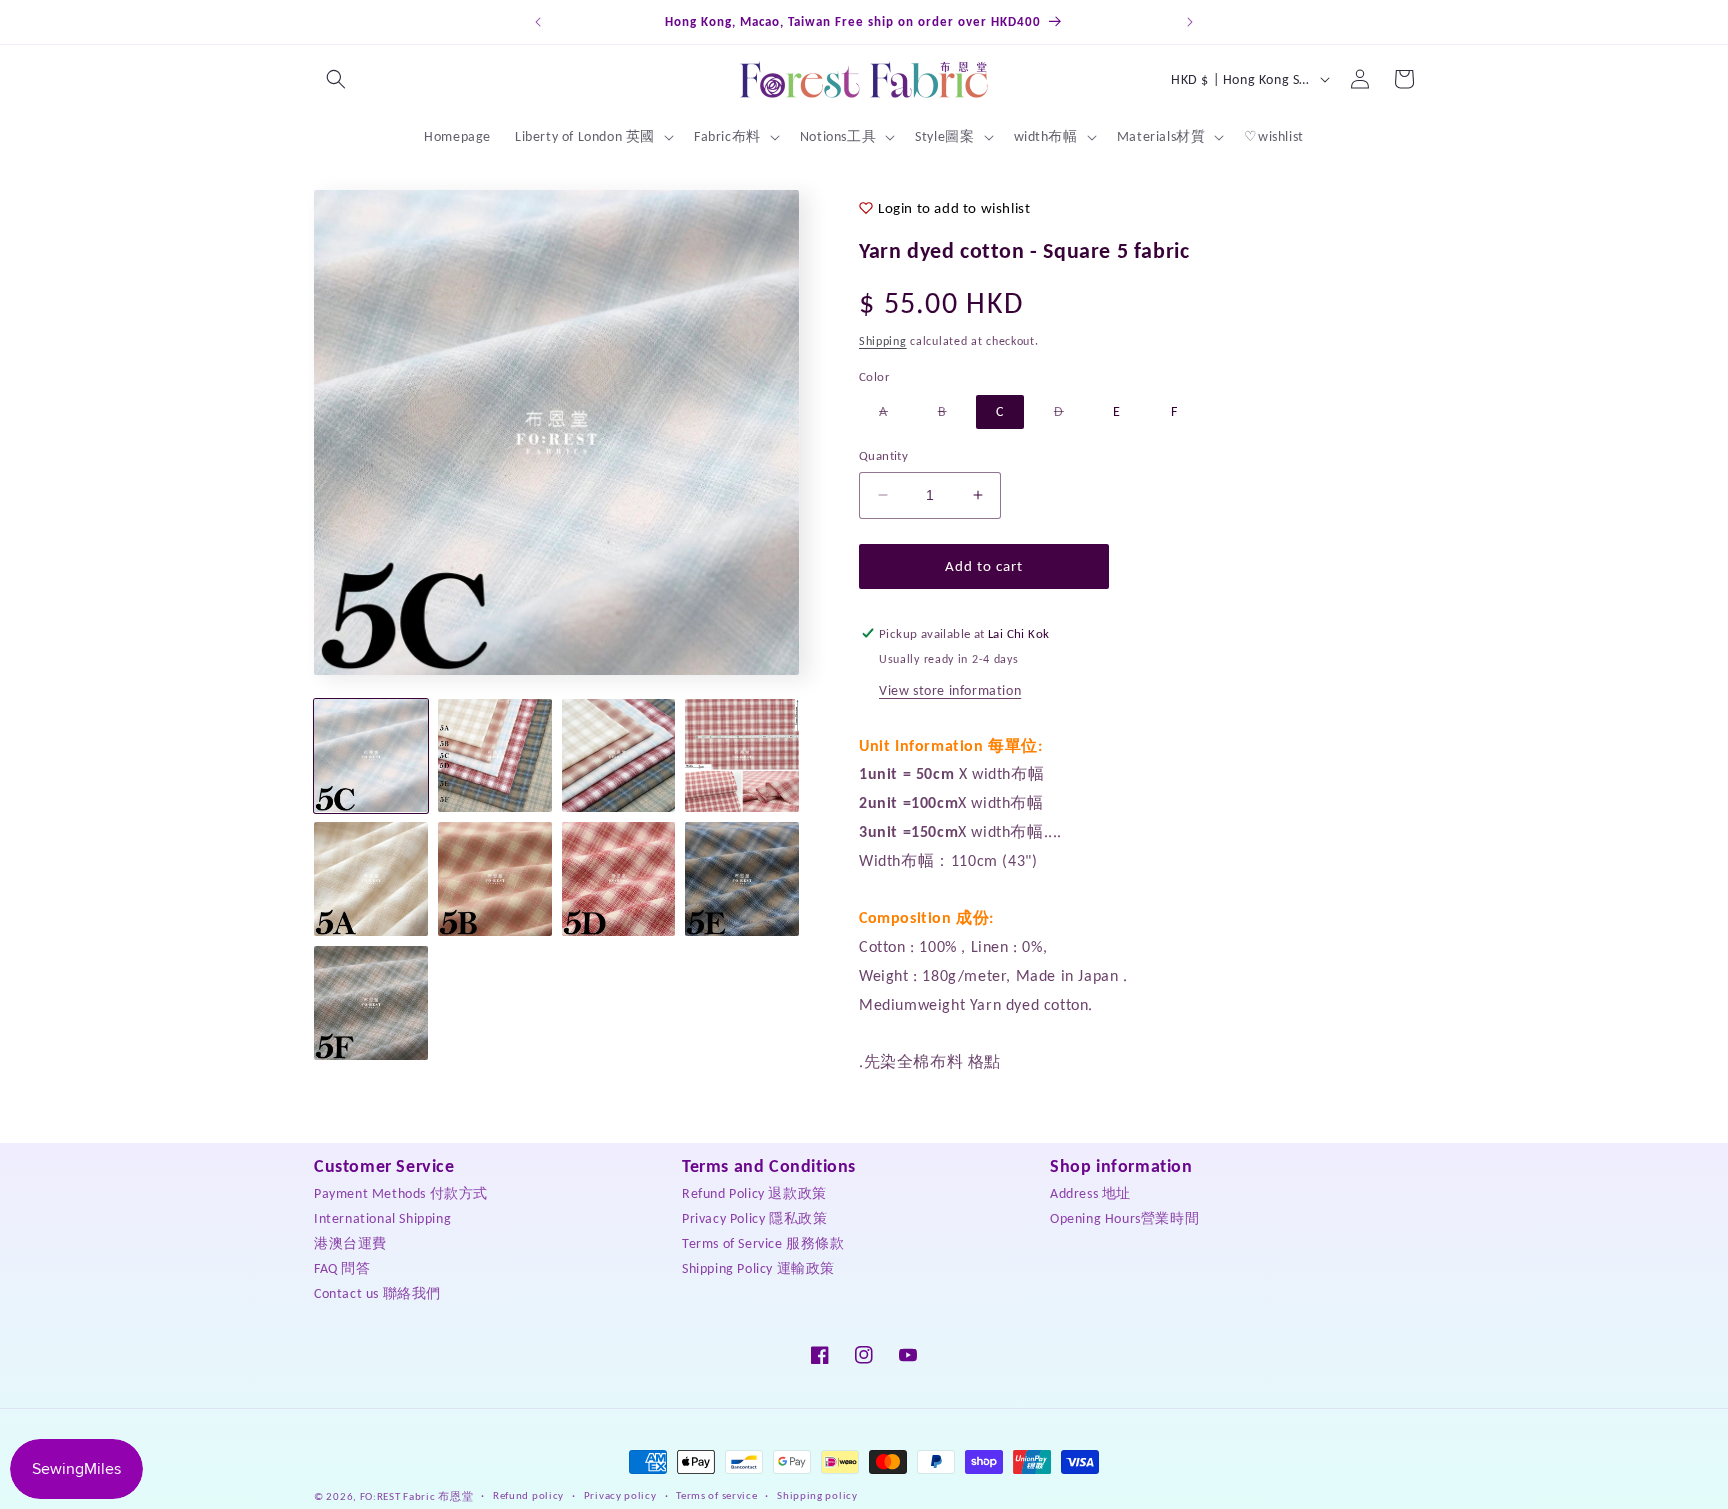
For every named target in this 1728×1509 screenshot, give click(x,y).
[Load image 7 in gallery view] (619, 879)
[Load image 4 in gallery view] (742, 756)
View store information (950, 690)
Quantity (883, 455)
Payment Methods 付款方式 (401, 1192)
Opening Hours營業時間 (1124, 1217)
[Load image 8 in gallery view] (742, 879)
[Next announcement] (1190, 22)
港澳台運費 (350, 1242)
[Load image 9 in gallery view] (371, 1003)
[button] (336, 79)
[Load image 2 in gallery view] (495, 756)
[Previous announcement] (538, 22)
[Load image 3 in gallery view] (619, 756)
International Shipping (382, 1217)
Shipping (883, 341)
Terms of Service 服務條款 (763, 1242)
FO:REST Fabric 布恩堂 (417, 1496)
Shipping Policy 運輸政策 (758, 1267)
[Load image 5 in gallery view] (371, 879)
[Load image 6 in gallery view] (495, 879)
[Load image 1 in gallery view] (371, 756)
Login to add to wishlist (954, 208)
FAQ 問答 (342, 1267)
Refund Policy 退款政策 (754, 1192)
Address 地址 (1090, 1192)
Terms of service (716, 1495)
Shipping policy (817, 1495)
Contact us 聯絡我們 (377, 1292)
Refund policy (528, 1495)
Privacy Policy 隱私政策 (754, 1217)
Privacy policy (620, 1495)
